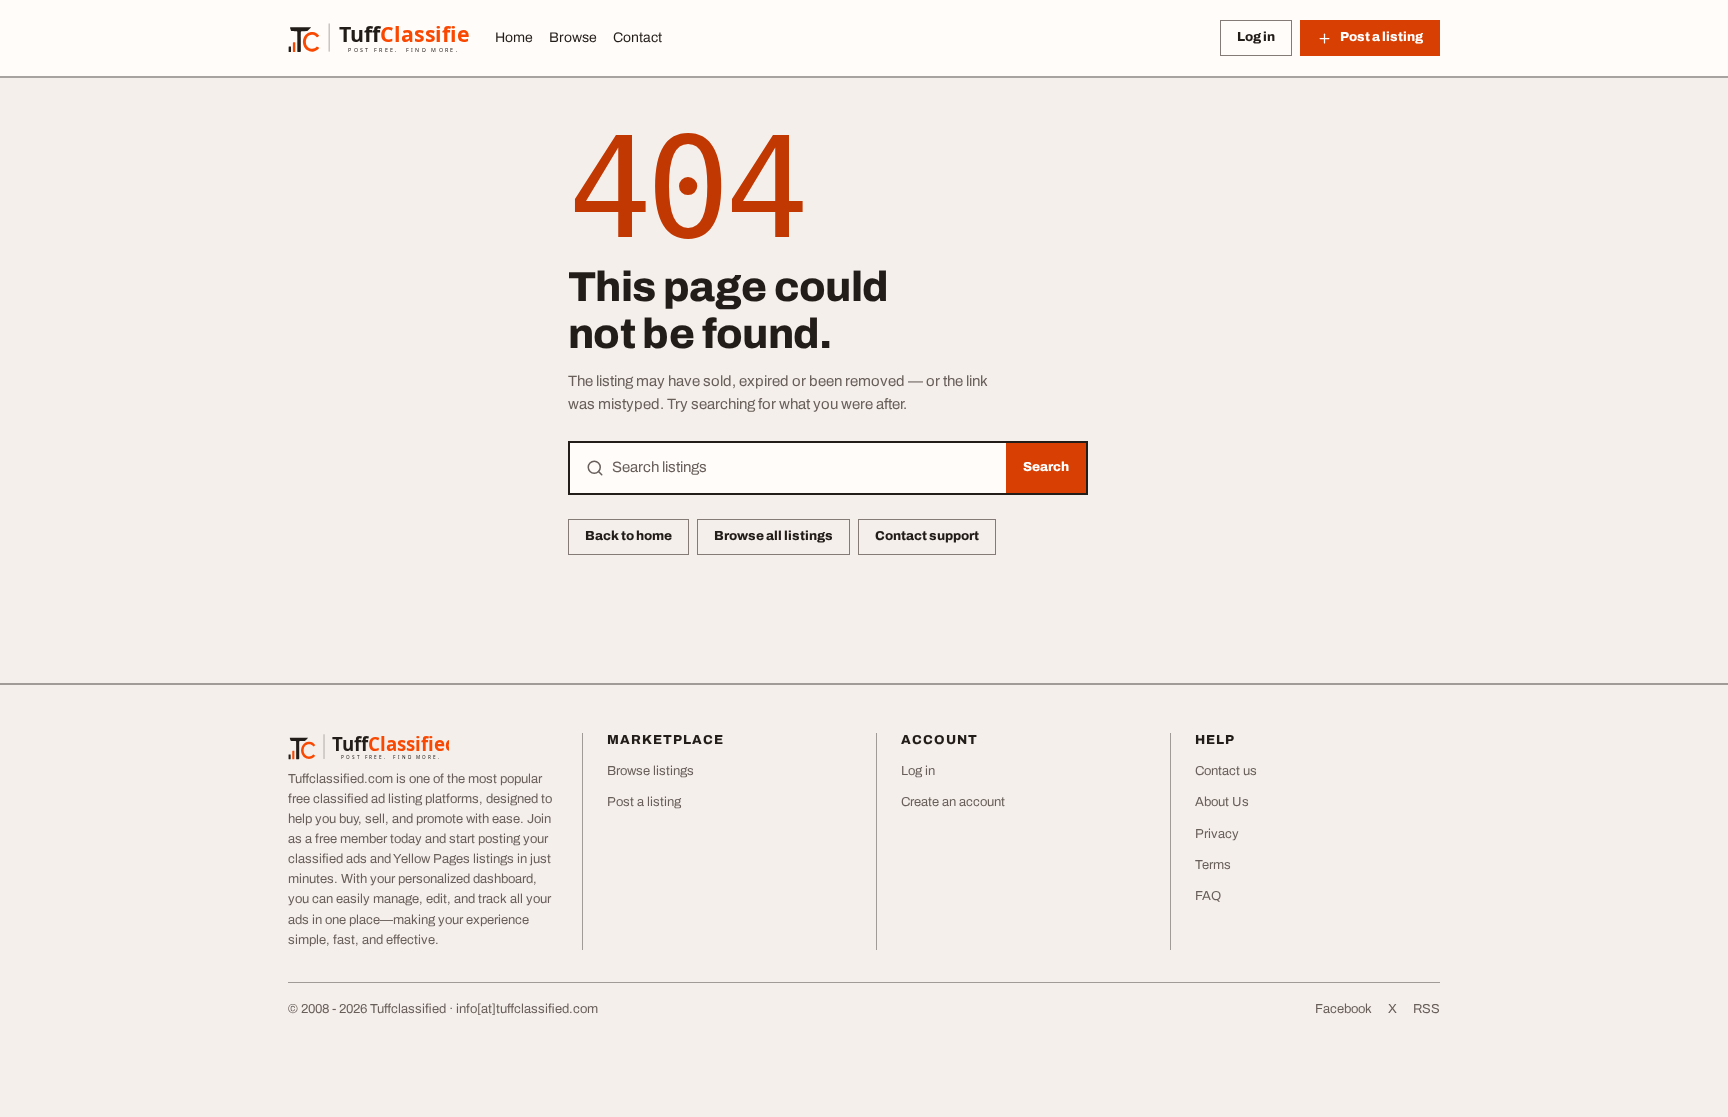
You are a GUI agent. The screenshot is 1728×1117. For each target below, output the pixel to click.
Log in (1256, 37)
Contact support (927, 536)
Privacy (1217, 834)
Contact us (1226, 771)
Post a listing (644, 802)
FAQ (1208, 896)
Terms (1213, 865)
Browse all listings (773, 536)
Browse (573, 37)
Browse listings (650, 771)
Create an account (953, 802)
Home (514, 37)
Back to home (628, 536)
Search (1046, 467)
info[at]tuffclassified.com (527, 1009)
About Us (1222, 802)
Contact (637, 37)
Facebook (1343, 1009)
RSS (1426, 1009)
